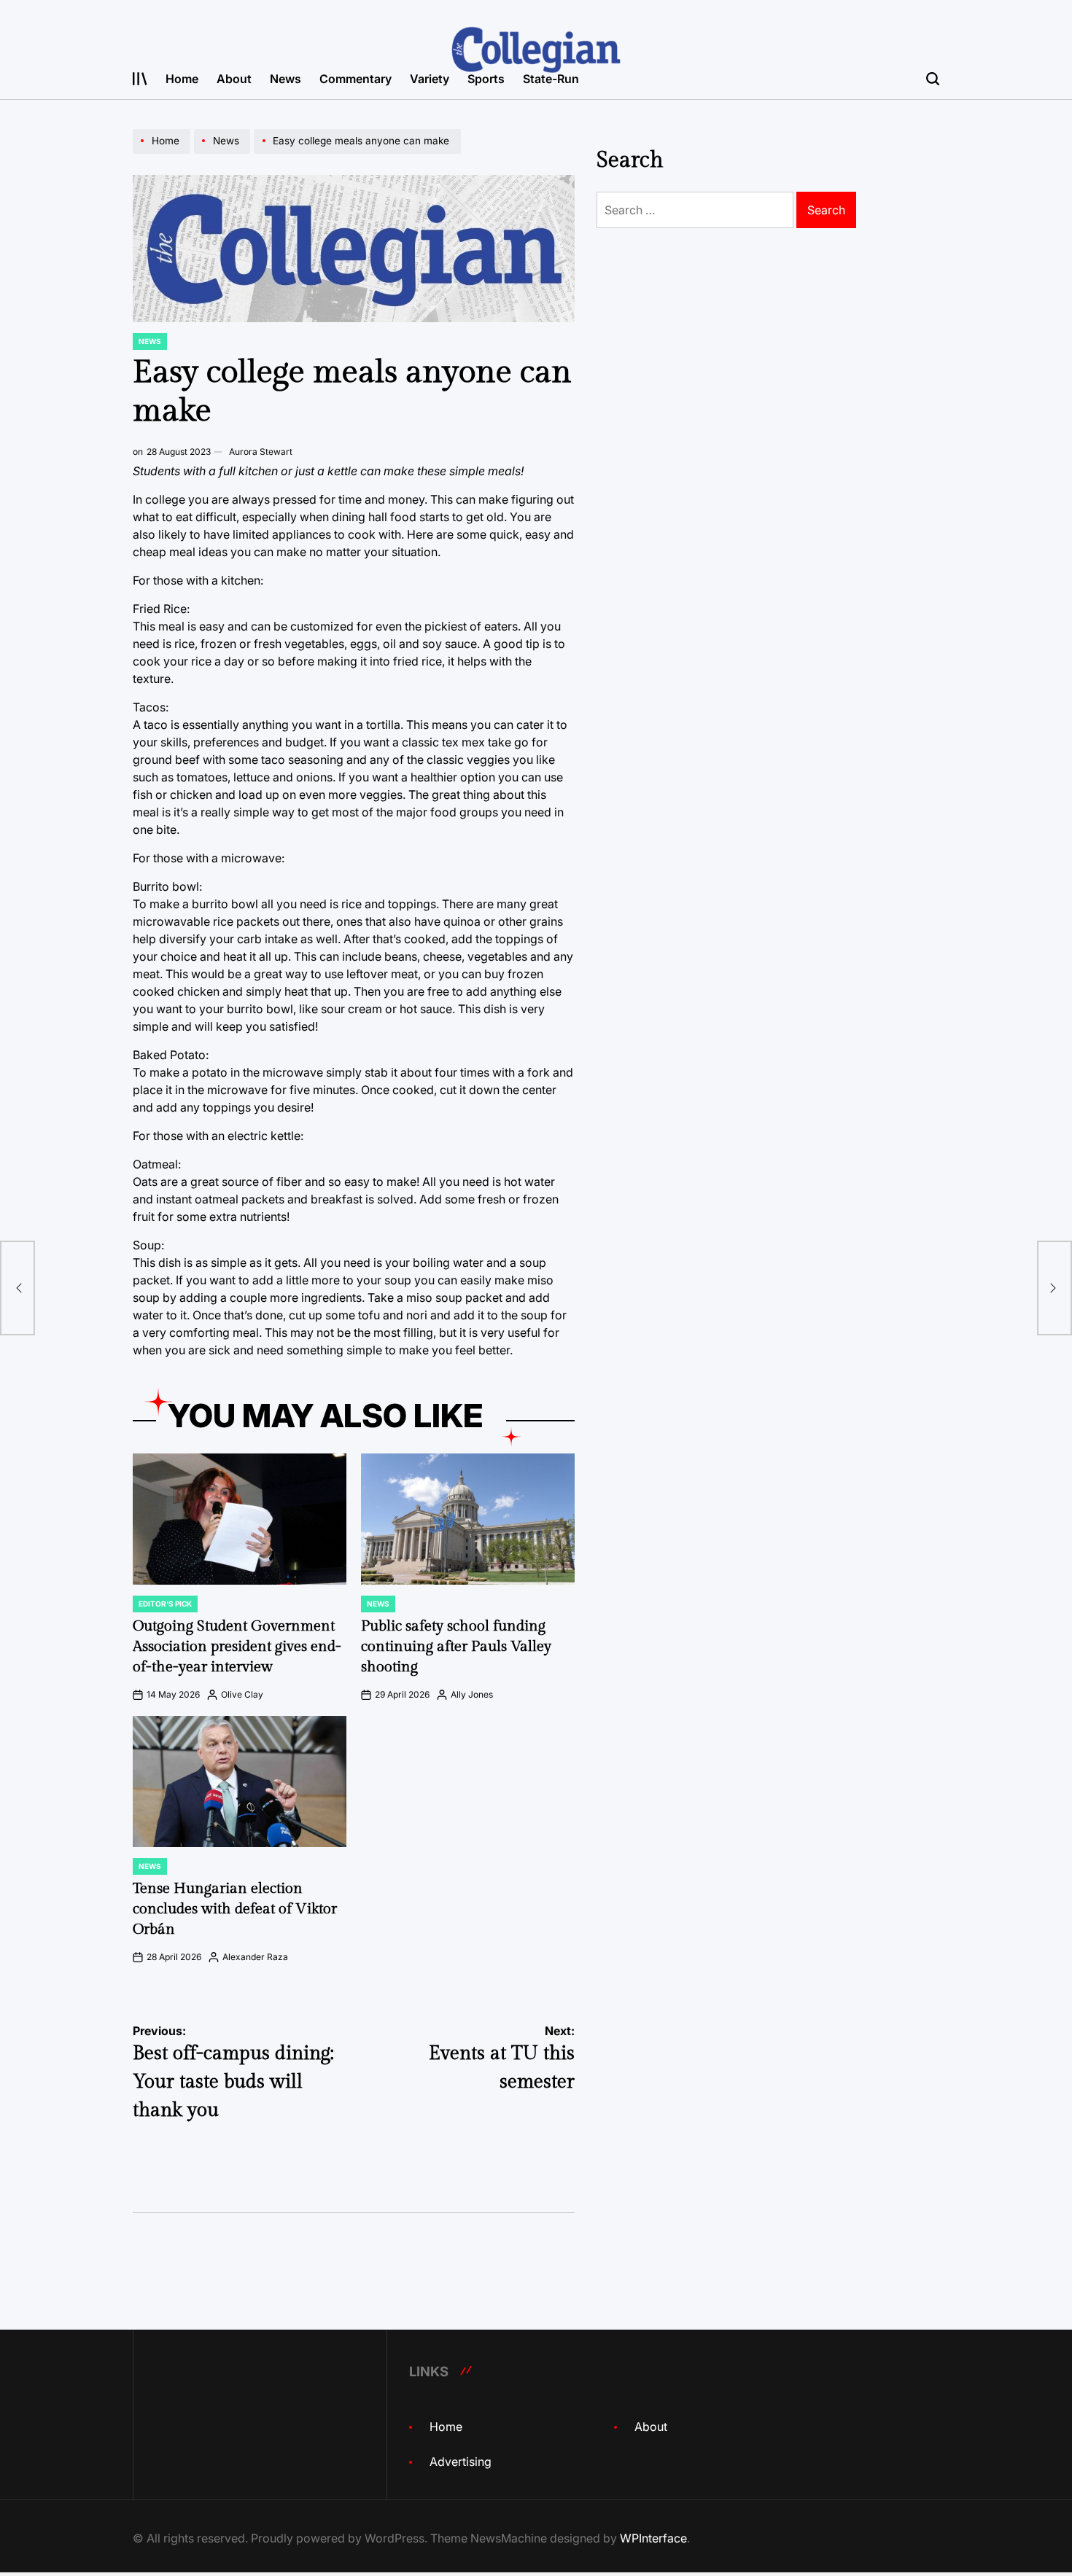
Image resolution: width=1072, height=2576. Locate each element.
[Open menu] (140, 79)
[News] (224, 153)
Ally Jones (472, 1694)
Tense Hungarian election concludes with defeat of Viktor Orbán (235, 1909)
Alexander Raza (255, 1957)
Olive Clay (242, 1694)
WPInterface (653, 2538)
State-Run (551, 79)
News (286, 79)
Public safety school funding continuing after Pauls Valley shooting (456, 1647)
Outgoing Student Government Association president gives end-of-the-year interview (237, 1647)
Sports (486, 79)
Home (182, 79)
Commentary (356, 79)
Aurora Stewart (261, 452)
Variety (430, 79)
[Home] (163, 153)
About (234, 79)
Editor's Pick (165, 1604)
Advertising (461, 2462)
